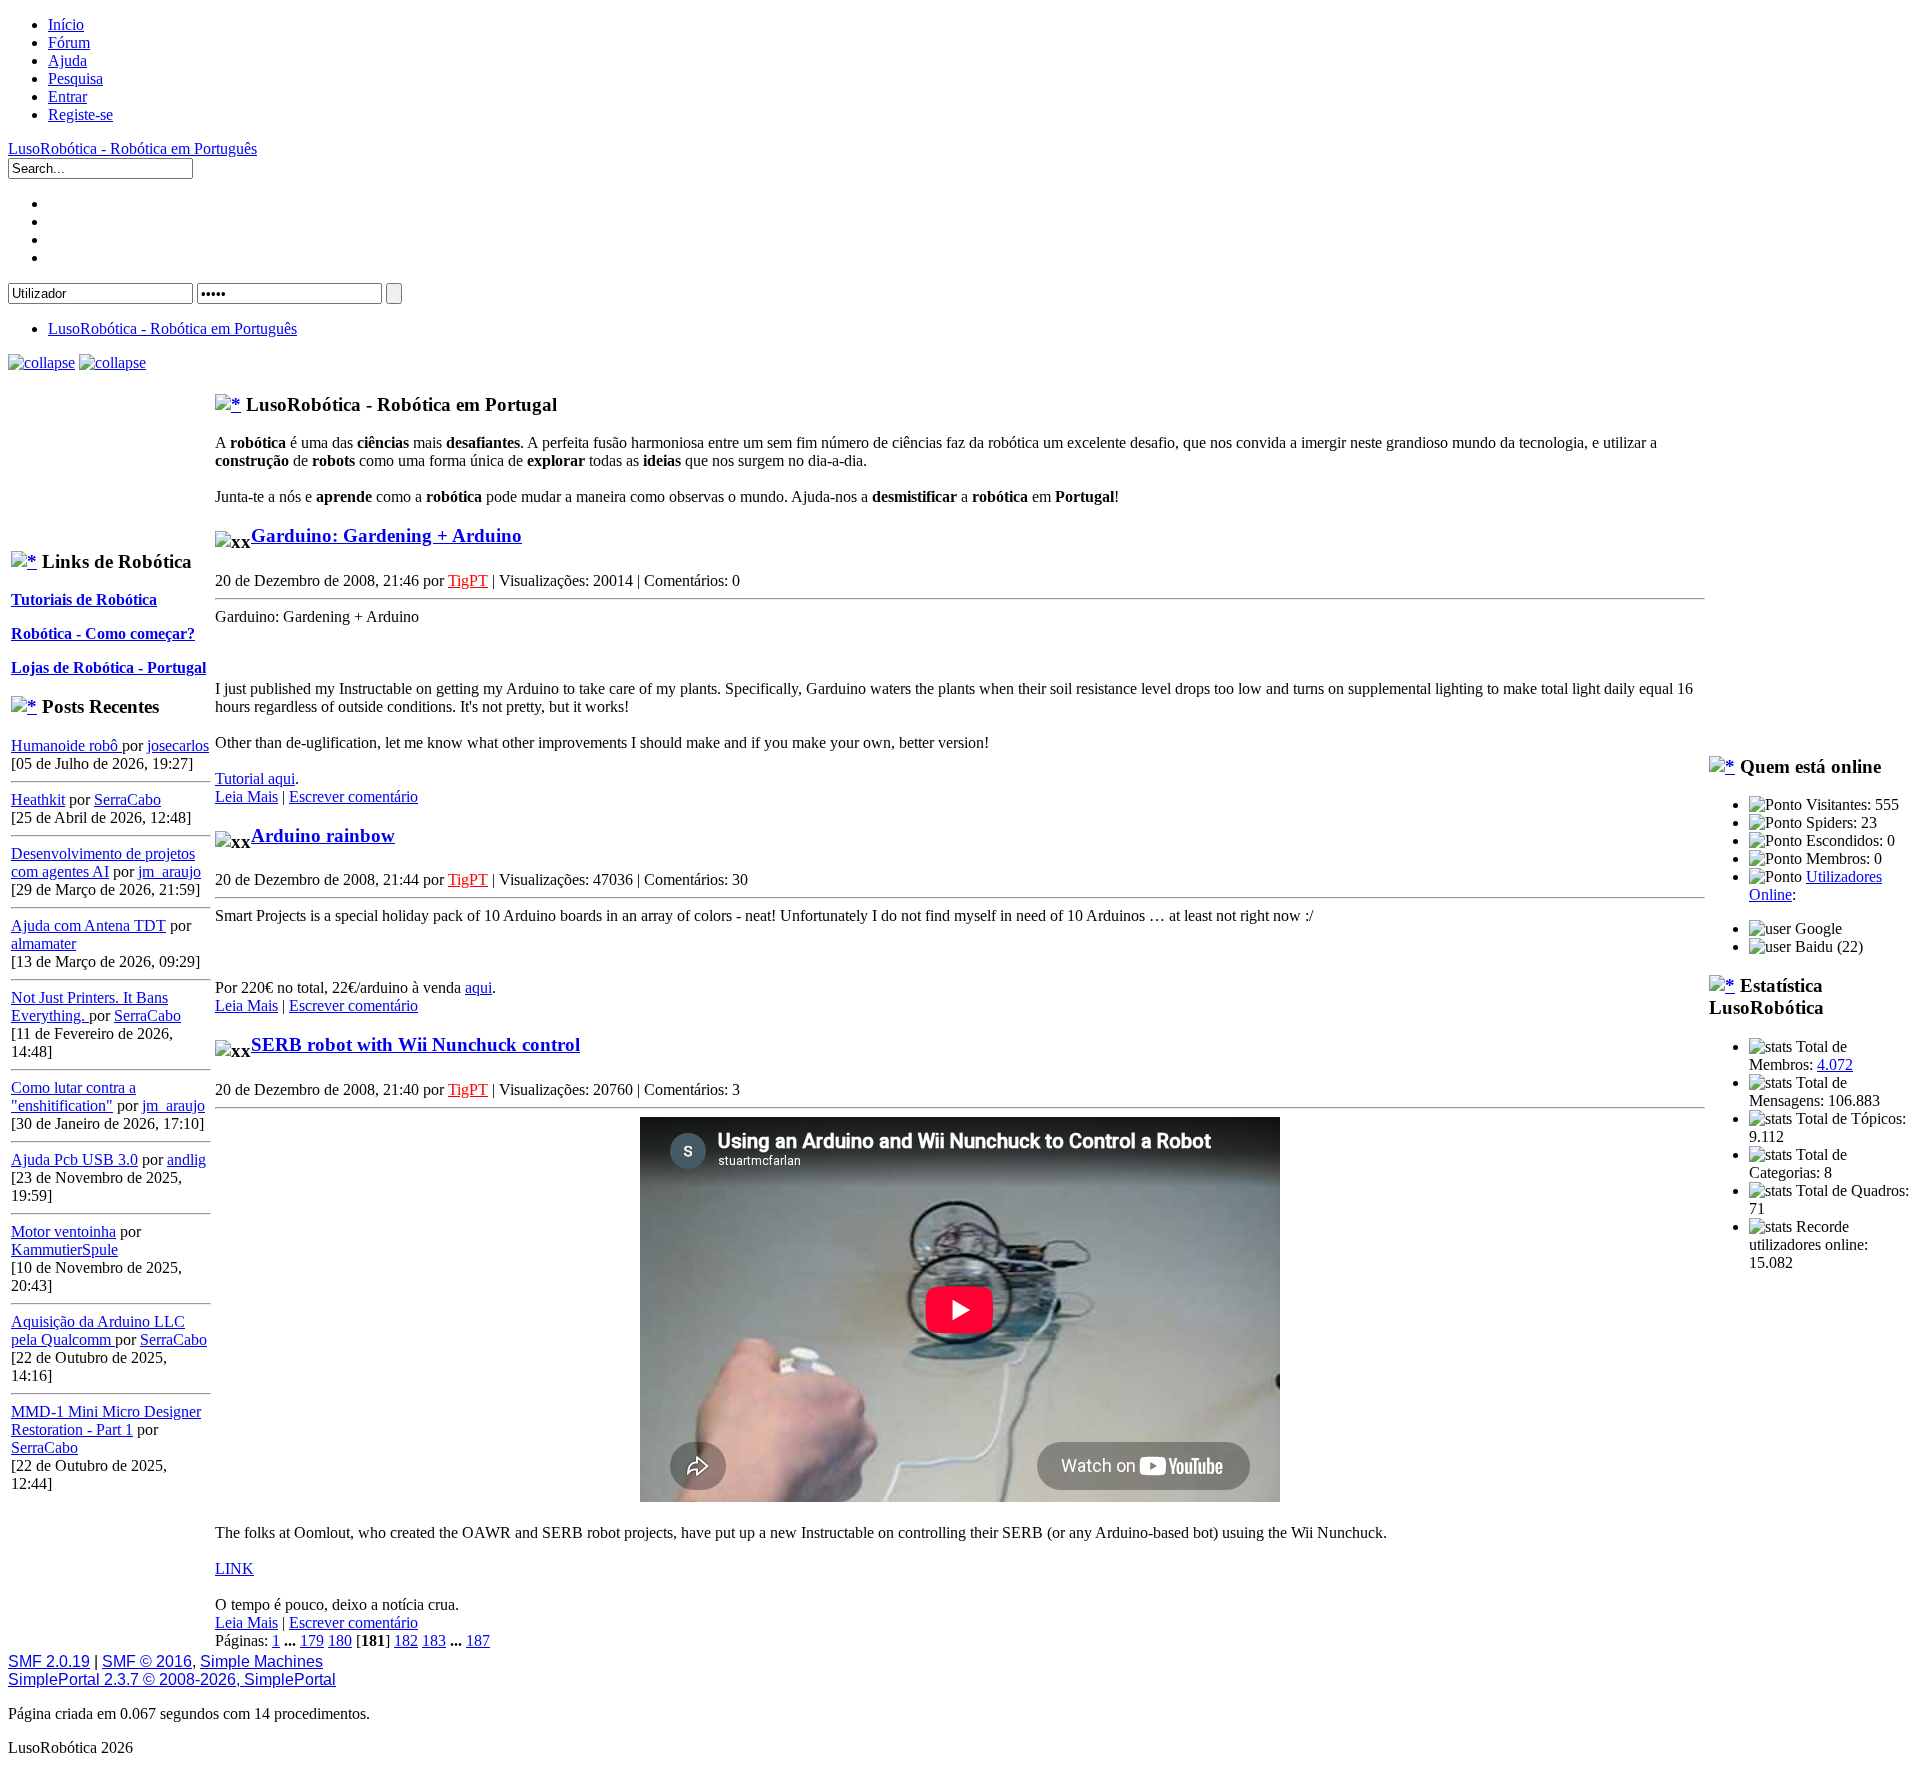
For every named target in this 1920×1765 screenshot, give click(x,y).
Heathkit (38, 799)
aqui (478, 987)
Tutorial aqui (255, 778)
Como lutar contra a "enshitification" (73, 1096)
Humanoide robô (66, 745)
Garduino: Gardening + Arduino (386, 535)
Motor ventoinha (63, 1231)
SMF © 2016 (147, 1661)
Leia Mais (246, 796)
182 (406, 1640)
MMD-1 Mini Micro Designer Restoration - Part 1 (106, 1420)
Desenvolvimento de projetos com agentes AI (103, 862)
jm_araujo (169, 871)
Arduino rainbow (323, 835)
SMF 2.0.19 (49, 1661)
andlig (186, 1159)
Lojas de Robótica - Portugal (108, 667)
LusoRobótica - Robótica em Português (132, 148)
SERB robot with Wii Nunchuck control (415, 1044)
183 (434, 1640)
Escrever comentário (353, 796)
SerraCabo (127, 799)
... (292, 1640)
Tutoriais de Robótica (84, 599)
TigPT (468, 580)
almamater (43, 943)
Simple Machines (261, 1661)
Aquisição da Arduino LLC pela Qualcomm (98, 1330)
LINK (234, 1568)
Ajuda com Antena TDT (88, 925)
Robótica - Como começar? (103, 633)
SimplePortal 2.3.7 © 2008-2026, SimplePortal (172, 1679)
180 (340, 1640)
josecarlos (178, 745)
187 (478, 1640)
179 (312, 1640)
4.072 (1835, 1064)
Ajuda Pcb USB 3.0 (74, 1159)
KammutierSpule (64, 1249)
